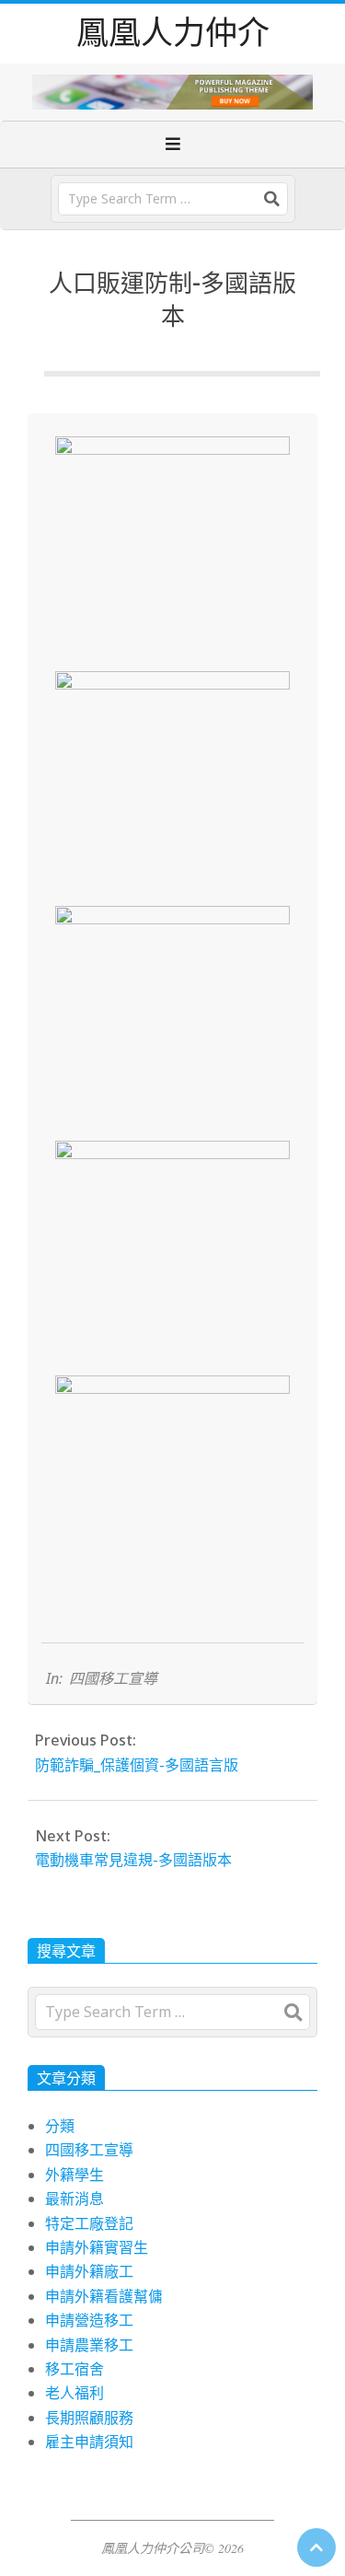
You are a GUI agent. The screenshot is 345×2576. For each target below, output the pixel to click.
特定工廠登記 (89, 2223)
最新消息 (75, 2199)
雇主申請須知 (89, 2442)
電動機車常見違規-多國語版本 (133, 1860)
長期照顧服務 (89, 2418)
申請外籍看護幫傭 (104, 2296)
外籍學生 (75, 2175)
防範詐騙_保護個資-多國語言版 (137, 1765)
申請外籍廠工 (89, 2271)
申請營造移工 (89, 2320)
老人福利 (75, 2393)
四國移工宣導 (113, 1678)
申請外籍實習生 (97, 2247)
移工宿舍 (75, 2369)
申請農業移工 (89, 2345)
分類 (60, 2126)
